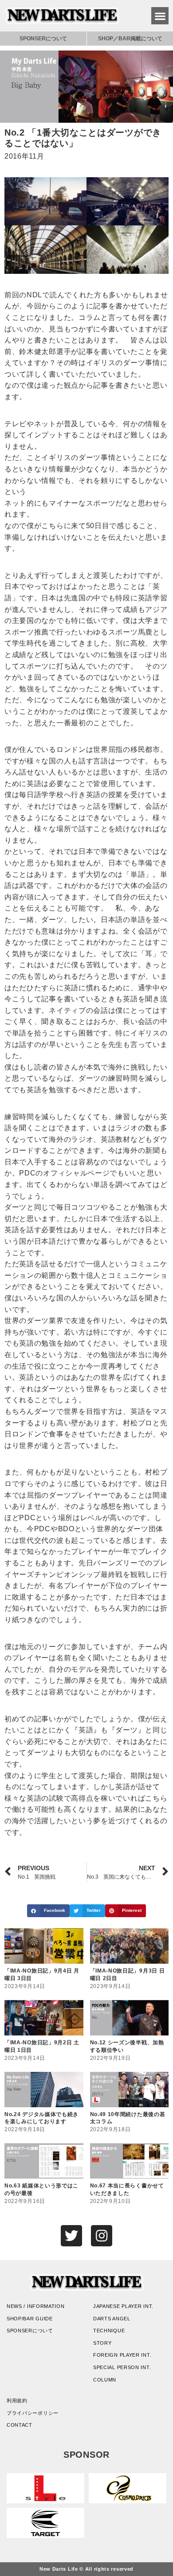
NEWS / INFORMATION (36, 2306)
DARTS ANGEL (112, 2319)
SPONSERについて (43, 39)
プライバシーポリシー (33, 2413)
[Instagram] (102, 2236)
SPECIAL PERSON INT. (122, 2367)
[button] (160, 16)
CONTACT (20, 2425)
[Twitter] (71, 2236)
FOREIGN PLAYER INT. (122, 2355)
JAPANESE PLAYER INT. (123, 2306)
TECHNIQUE (109, 2331)
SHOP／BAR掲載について (130, 39)
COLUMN (105, 2380)
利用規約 (17, 2401)
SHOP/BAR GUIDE (30, 2319)
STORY (102, 2343)
